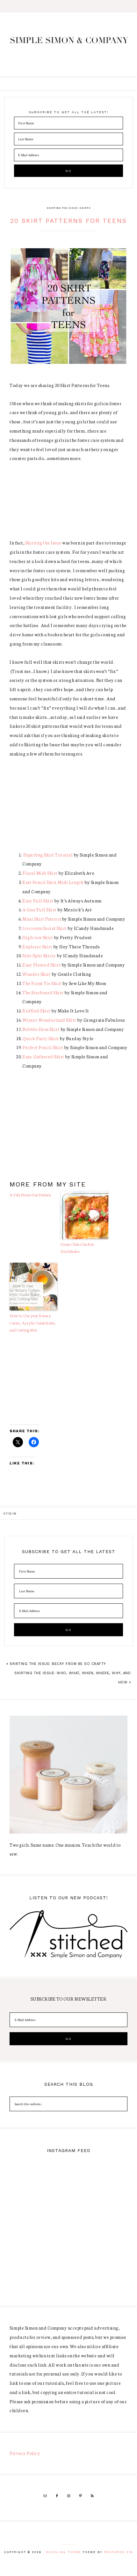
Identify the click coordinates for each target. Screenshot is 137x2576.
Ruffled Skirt (36, 1011)
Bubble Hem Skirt (41, 1029)
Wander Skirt (37, 974)
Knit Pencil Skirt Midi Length (53, 882)
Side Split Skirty (39, 955)
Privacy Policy (25, 2453)
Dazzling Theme (63, 2552)
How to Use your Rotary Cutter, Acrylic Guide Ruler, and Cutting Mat (33, 1323)
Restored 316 (118, 2552)
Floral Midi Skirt (40, 873)
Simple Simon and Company (69, 44)
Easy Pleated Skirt (41, 965)
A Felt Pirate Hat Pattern (30, 1195)
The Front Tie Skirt (42, 983)
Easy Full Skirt (38, 901)
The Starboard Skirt (43, 992)
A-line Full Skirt (40, 909)
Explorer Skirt (37, 946)
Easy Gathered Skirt (43, 1056)
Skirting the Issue (62, 208)
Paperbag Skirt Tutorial (47, 855)
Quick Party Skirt (41, 1038)
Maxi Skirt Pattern (42, 919)
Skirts (85, 208)
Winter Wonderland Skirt (49, 1020)
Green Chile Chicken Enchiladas (77, 1248)
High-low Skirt (38, 937)
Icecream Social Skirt (45, 928)
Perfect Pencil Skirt (43, 1047)
